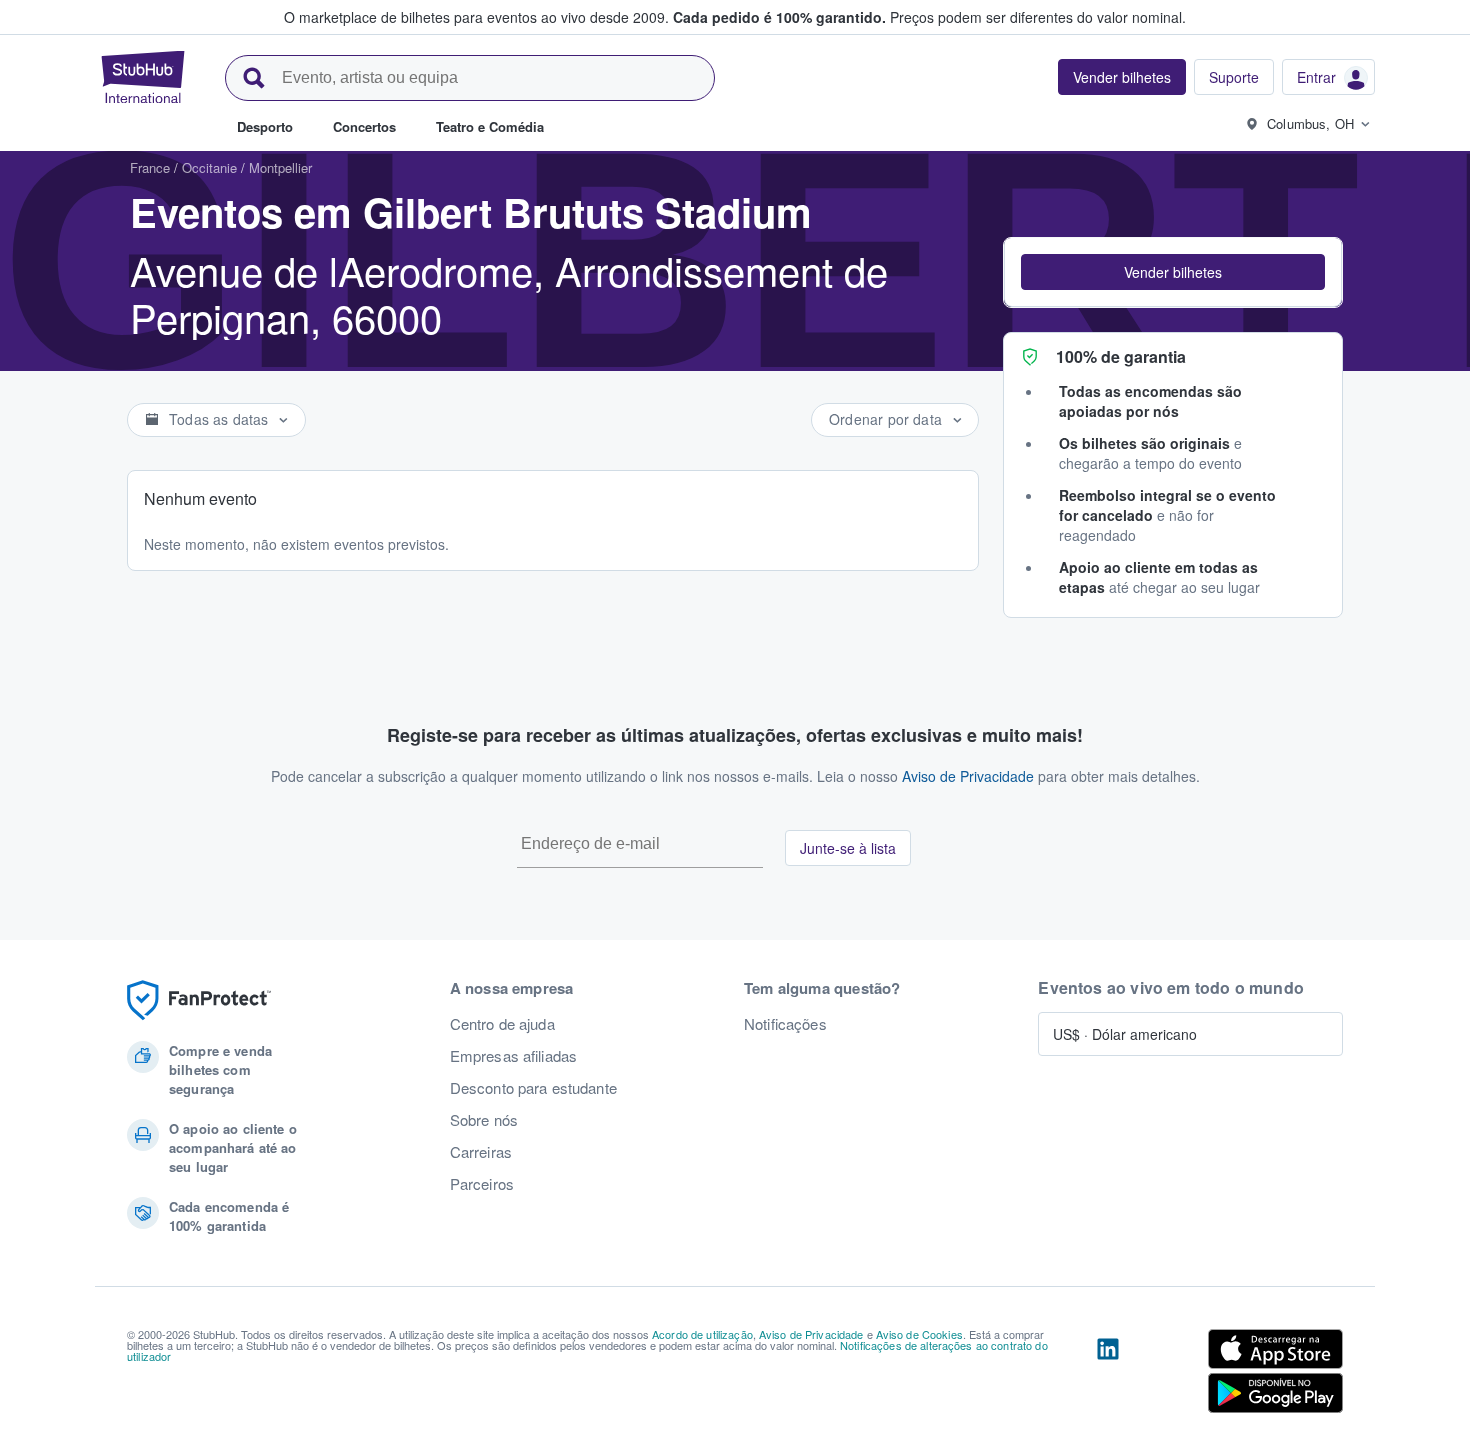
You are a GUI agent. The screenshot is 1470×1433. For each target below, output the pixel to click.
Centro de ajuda (502, 1024)
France (150, 167)
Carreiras (481, 1152)
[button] (1173, 272)
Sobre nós (484, 1120)
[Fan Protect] (199, 1000)
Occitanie (209, 167)
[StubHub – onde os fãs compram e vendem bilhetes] (143, 77)
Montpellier (280, 167)
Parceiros (482, 1184)
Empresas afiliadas (514, 1056)
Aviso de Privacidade (968, 776)
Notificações (785, 1024)
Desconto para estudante (533, 1088)
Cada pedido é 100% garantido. (779, 17)
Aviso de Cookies (919, 1334)
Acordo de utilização (702, 1334)
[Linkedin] (1108, 1375)
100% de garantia (1121, 356)
